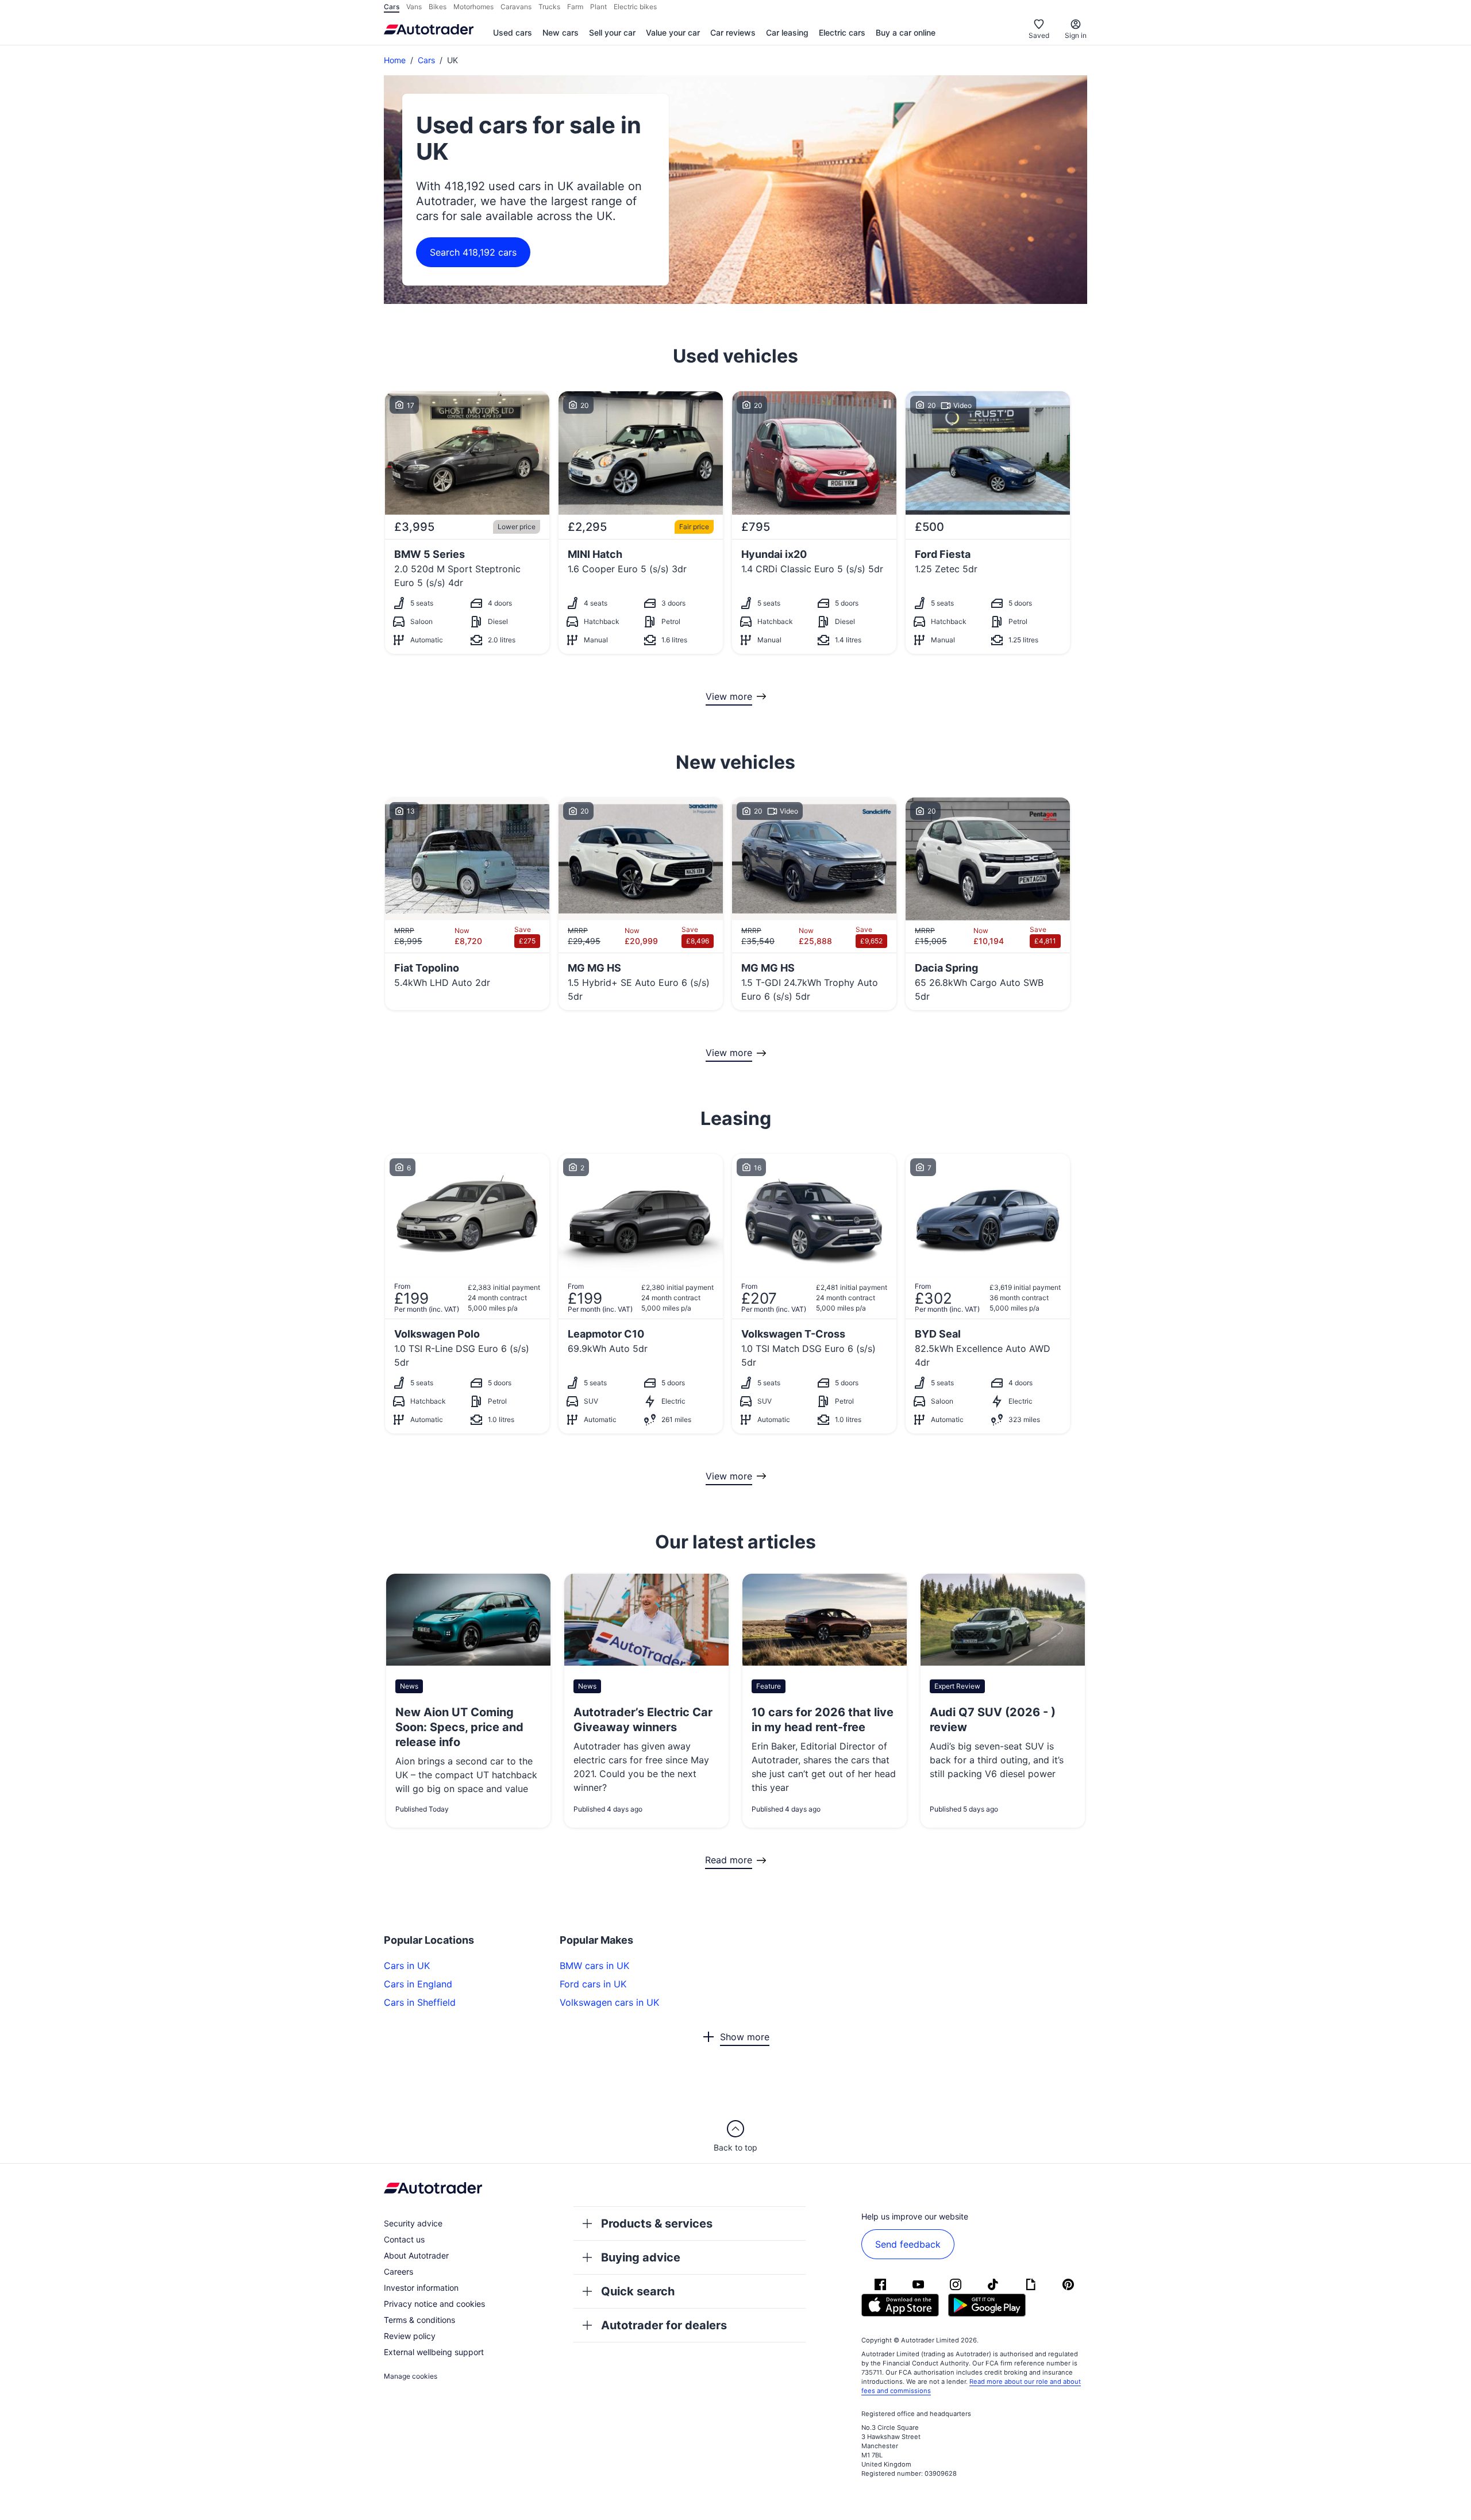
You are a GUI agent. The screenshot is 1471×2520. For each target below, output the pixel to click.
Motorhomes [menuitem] (473, 7)
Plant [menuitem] (598, 7)
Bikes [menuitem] (438, 7)
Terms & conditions (419, 2320)
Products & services (657, 2224)
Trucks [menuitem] (549, 7)
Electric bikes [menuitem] (635, 7)
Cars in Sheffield (420, 2002)
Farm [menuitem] (575, 7)
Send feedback (908, 2244)
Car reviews (733, 32)
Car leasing (787, 32)
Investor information (421, 2288)
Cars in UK (407, 1966)
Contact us (404, 2239)
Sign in (1076, 35)
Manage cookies (411, 2376)
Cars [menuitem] (392, 7)
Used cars (513, 32)
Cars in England (418, 1984)
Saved (1039, 35)
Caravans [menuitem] (516, 7)
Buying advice (641, 2257)
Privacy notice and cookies (434, 2304)
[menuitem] (513, 33)
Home (395, 60)
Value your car (673, 32)
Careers (398, 2272)
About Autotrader (416, 2255)
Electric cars (842, 32)
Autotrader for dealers (664, 2325)
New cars (561, 32)
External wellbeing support (434, 2352)
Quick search (638, 2291)
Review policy (410, 2336)
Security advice (413, 2223)
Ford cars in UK (593, 1984)
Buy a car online (906, 32)
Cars (426, 60)
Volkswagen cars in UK (609, 2002)
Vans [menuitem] (414, 7)
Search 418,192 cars (473, 252)
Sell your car (612, 32)
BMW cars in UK (594, 1966)
